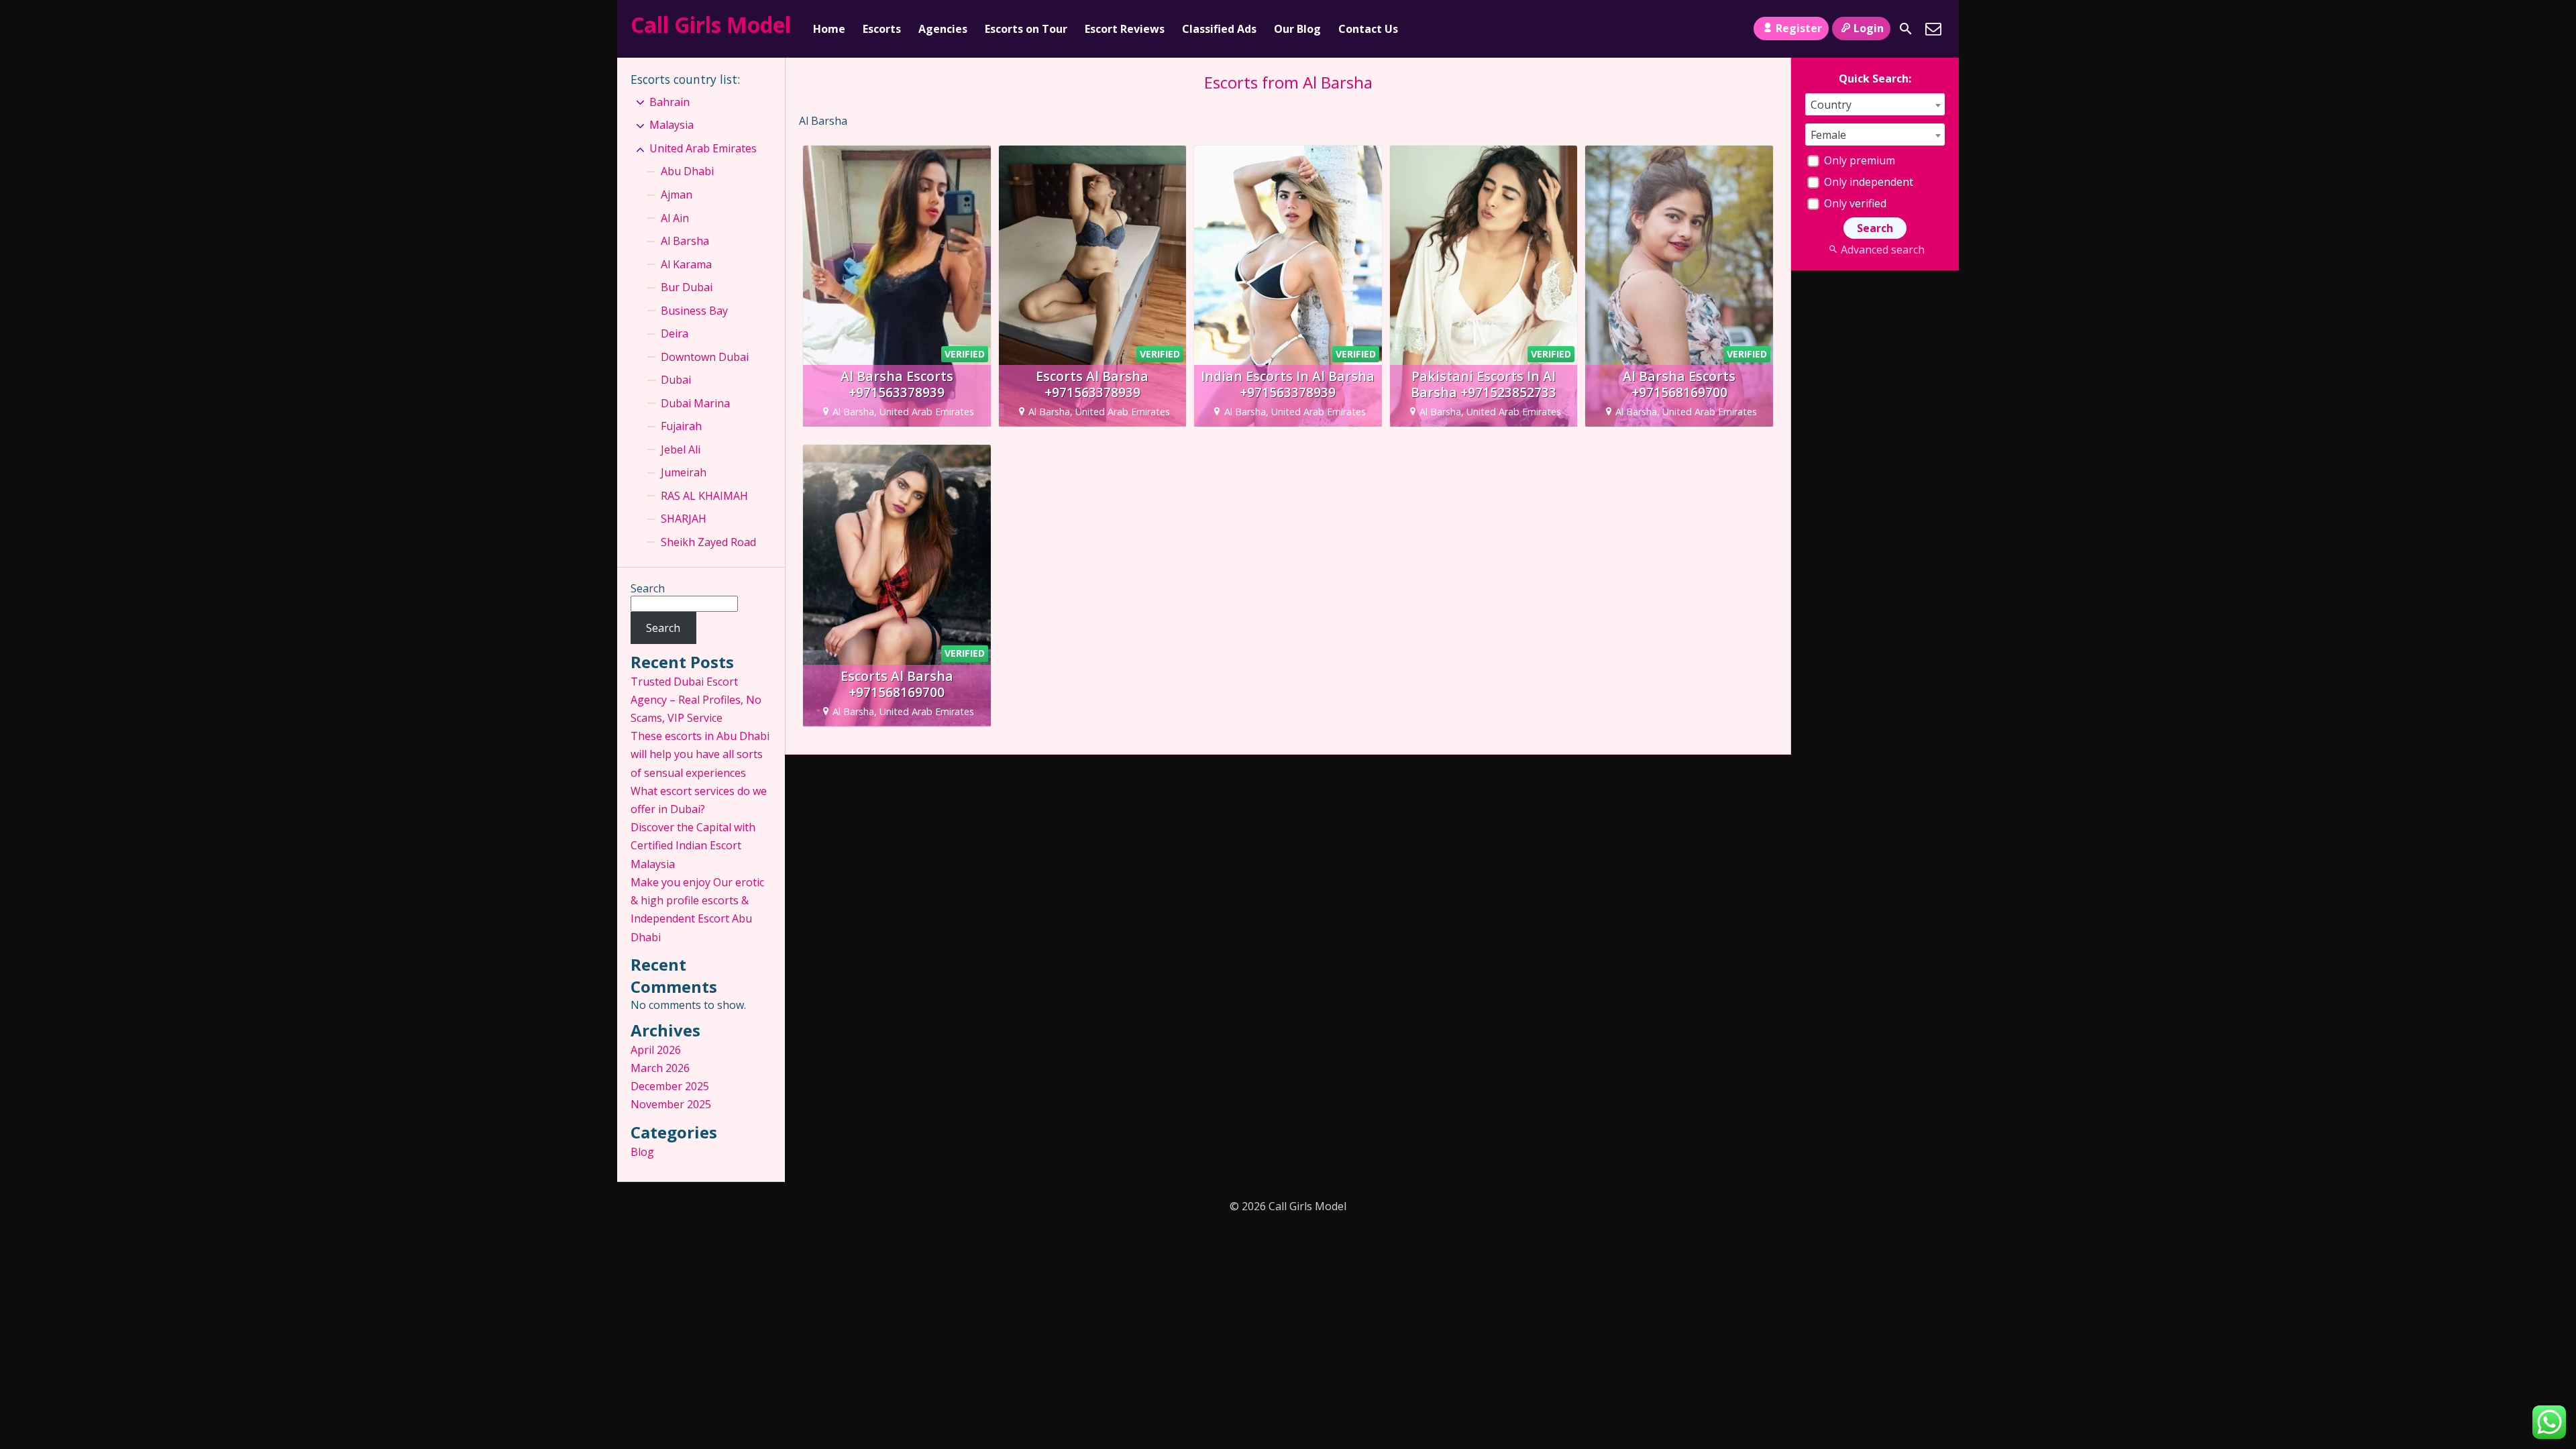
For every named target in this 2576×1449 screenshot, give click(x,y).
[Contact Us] (1933, 29)
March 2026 (660, 1068)
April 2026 (656, 1050)
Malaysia (672, 125)
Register (1799, 28)
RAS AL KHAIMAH (704, 496)
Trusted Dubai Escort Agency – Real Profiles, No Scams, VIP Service (696, 700)
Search (648, 588)
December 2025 (670, 1086)
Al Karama (686, 264)
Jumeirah (684, 472)
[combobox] (1875, 104)
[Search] (1906, 29)
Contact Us (1368, 29)
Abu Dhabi (687, 171)
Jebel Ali (681, 449)
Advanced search (1882, 250)
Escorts (882, 29)
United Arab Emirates (703, 148)
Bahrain (669, 102)
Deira (675, 333)
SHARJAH (684, 519)
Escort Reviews (1125, 29)
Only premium (1858, 160)
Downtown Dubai (705, 357)
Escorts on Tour (1026, 29)
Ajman (677, 195)
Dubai (676, 380)
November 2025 (671, 1104)
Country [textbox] (1831, 105)
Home (829, 29)
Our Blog (1297, 29)
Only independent (1867, 182)
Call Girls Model (711, 24)
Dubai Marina (695, 403)
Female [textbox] (1828, 135)
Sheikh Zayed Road (708, 542)
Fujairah (681, 426)
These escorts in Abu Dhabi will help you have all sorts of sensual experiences (700, 754)
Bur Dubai (687, 287)
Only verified (1854, 203)
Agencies (943, 29)
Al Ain (675, 218)
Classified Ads (1219, 29)
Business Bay (694, 311)
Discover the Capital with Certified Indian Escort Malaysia (693, 845)
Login (1869, 28)
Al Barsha (685, 241)
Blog (642, 1152)
